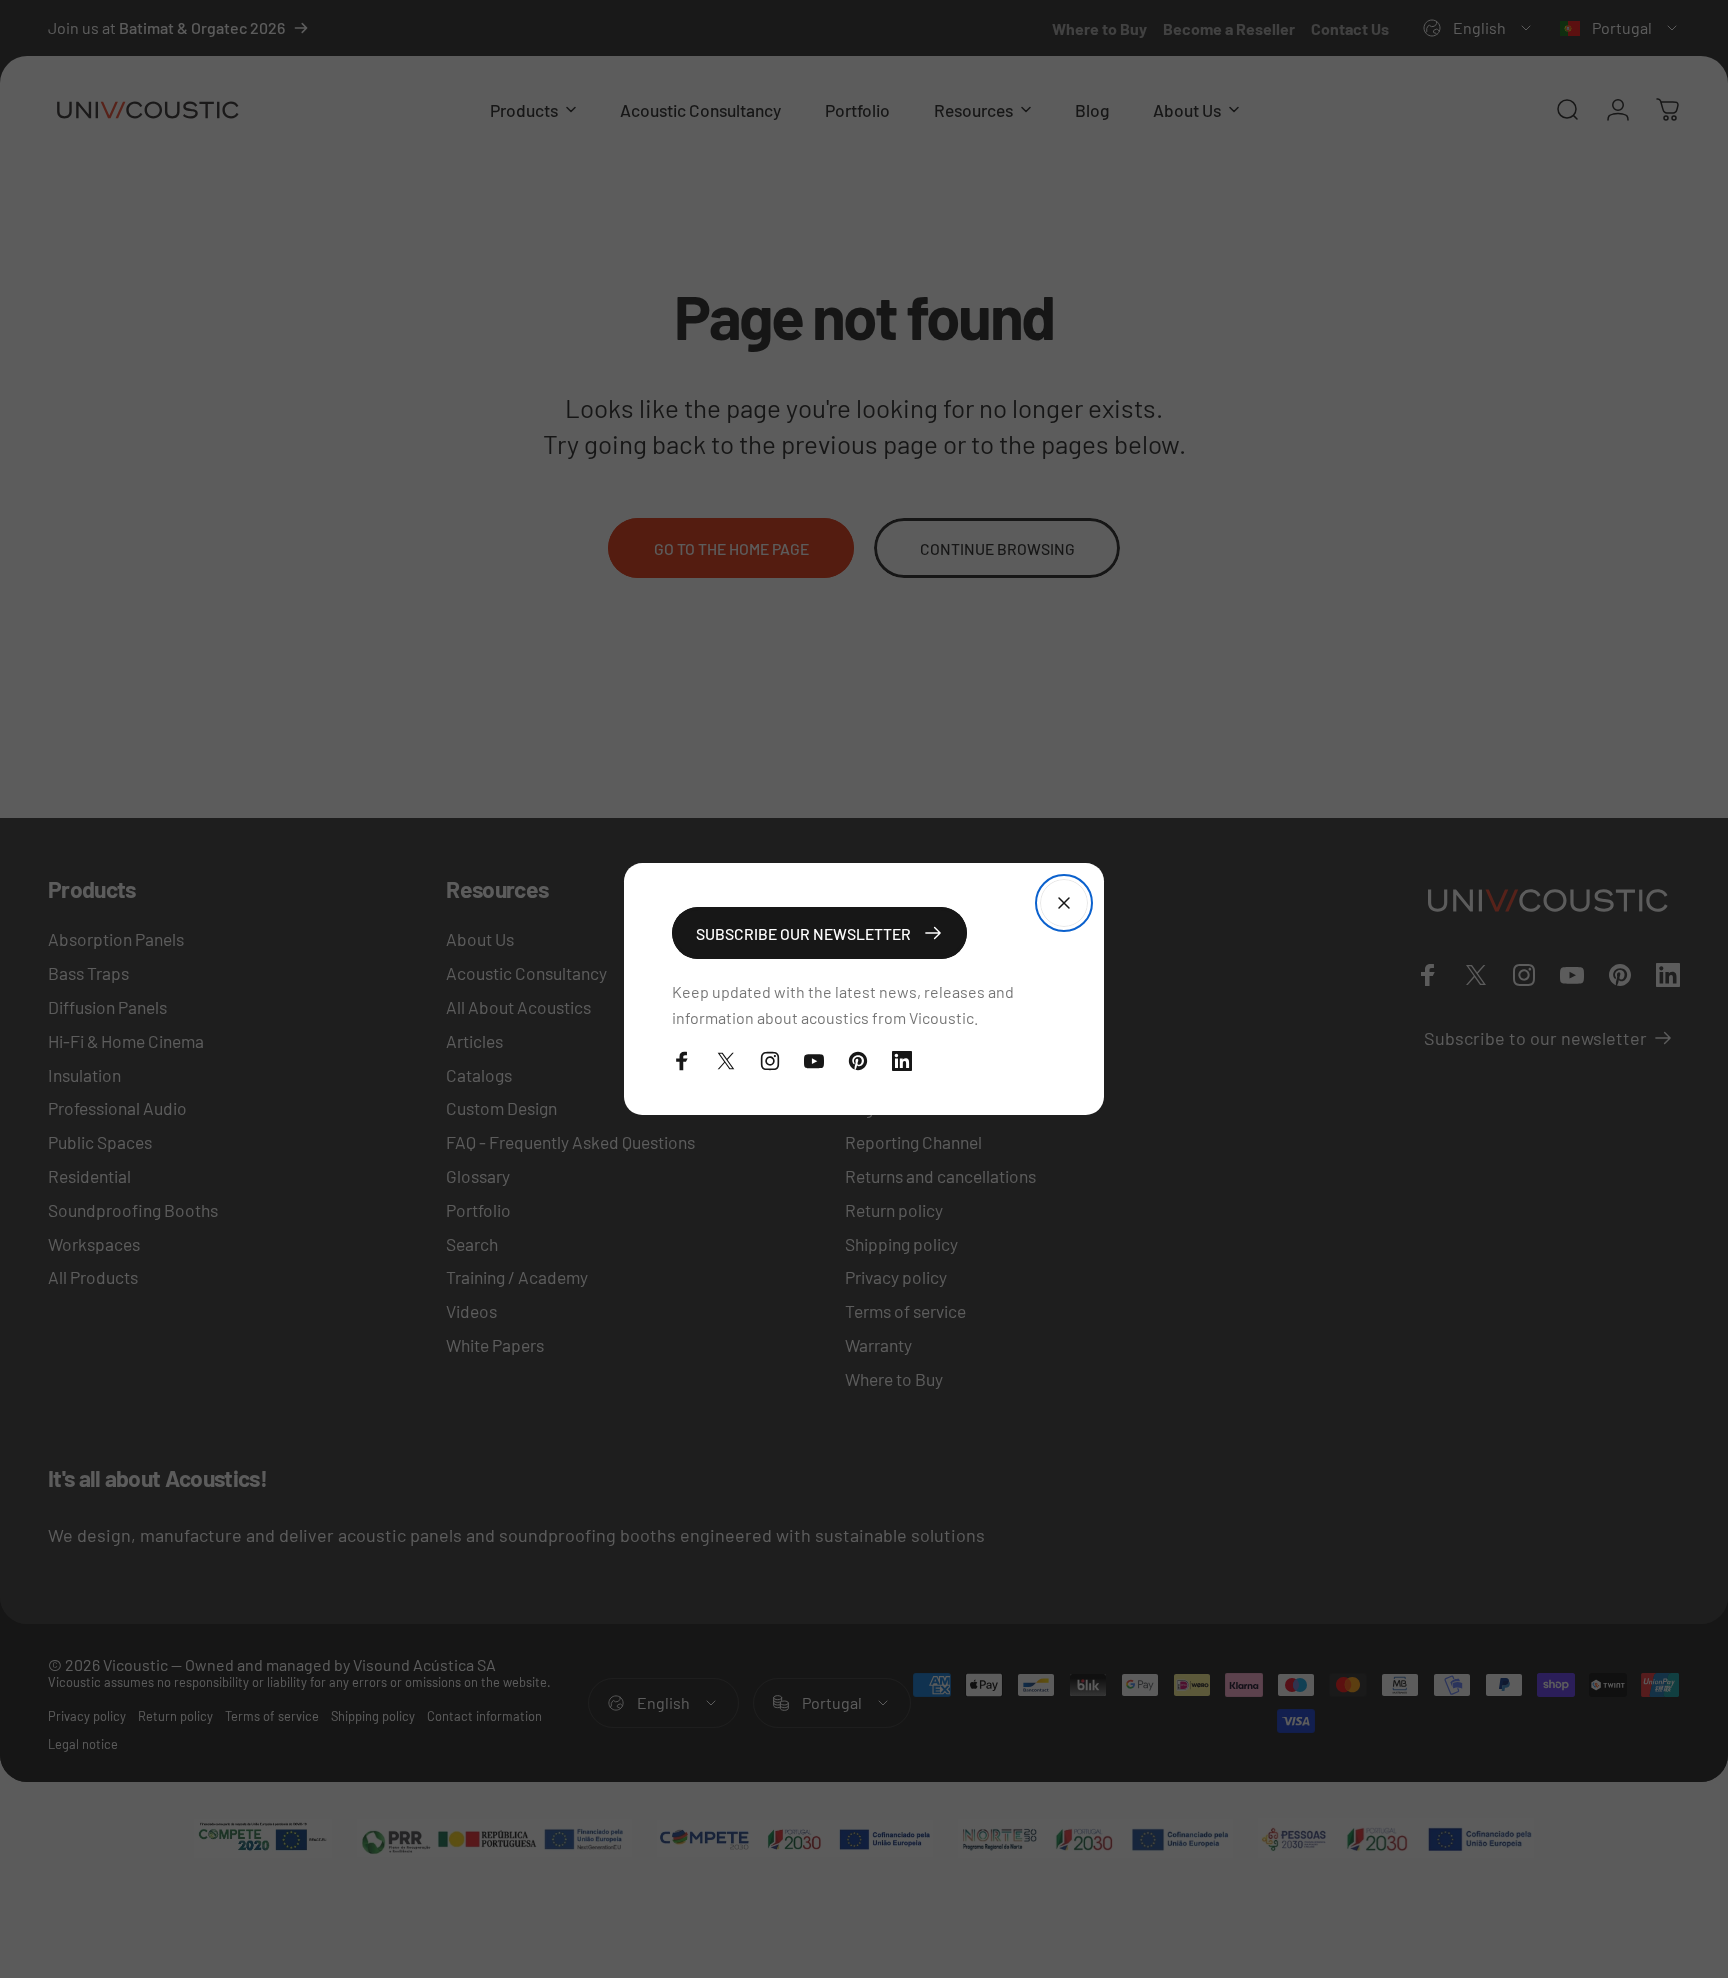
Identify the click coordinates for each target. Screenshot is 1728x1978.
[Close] (1064, 903)
